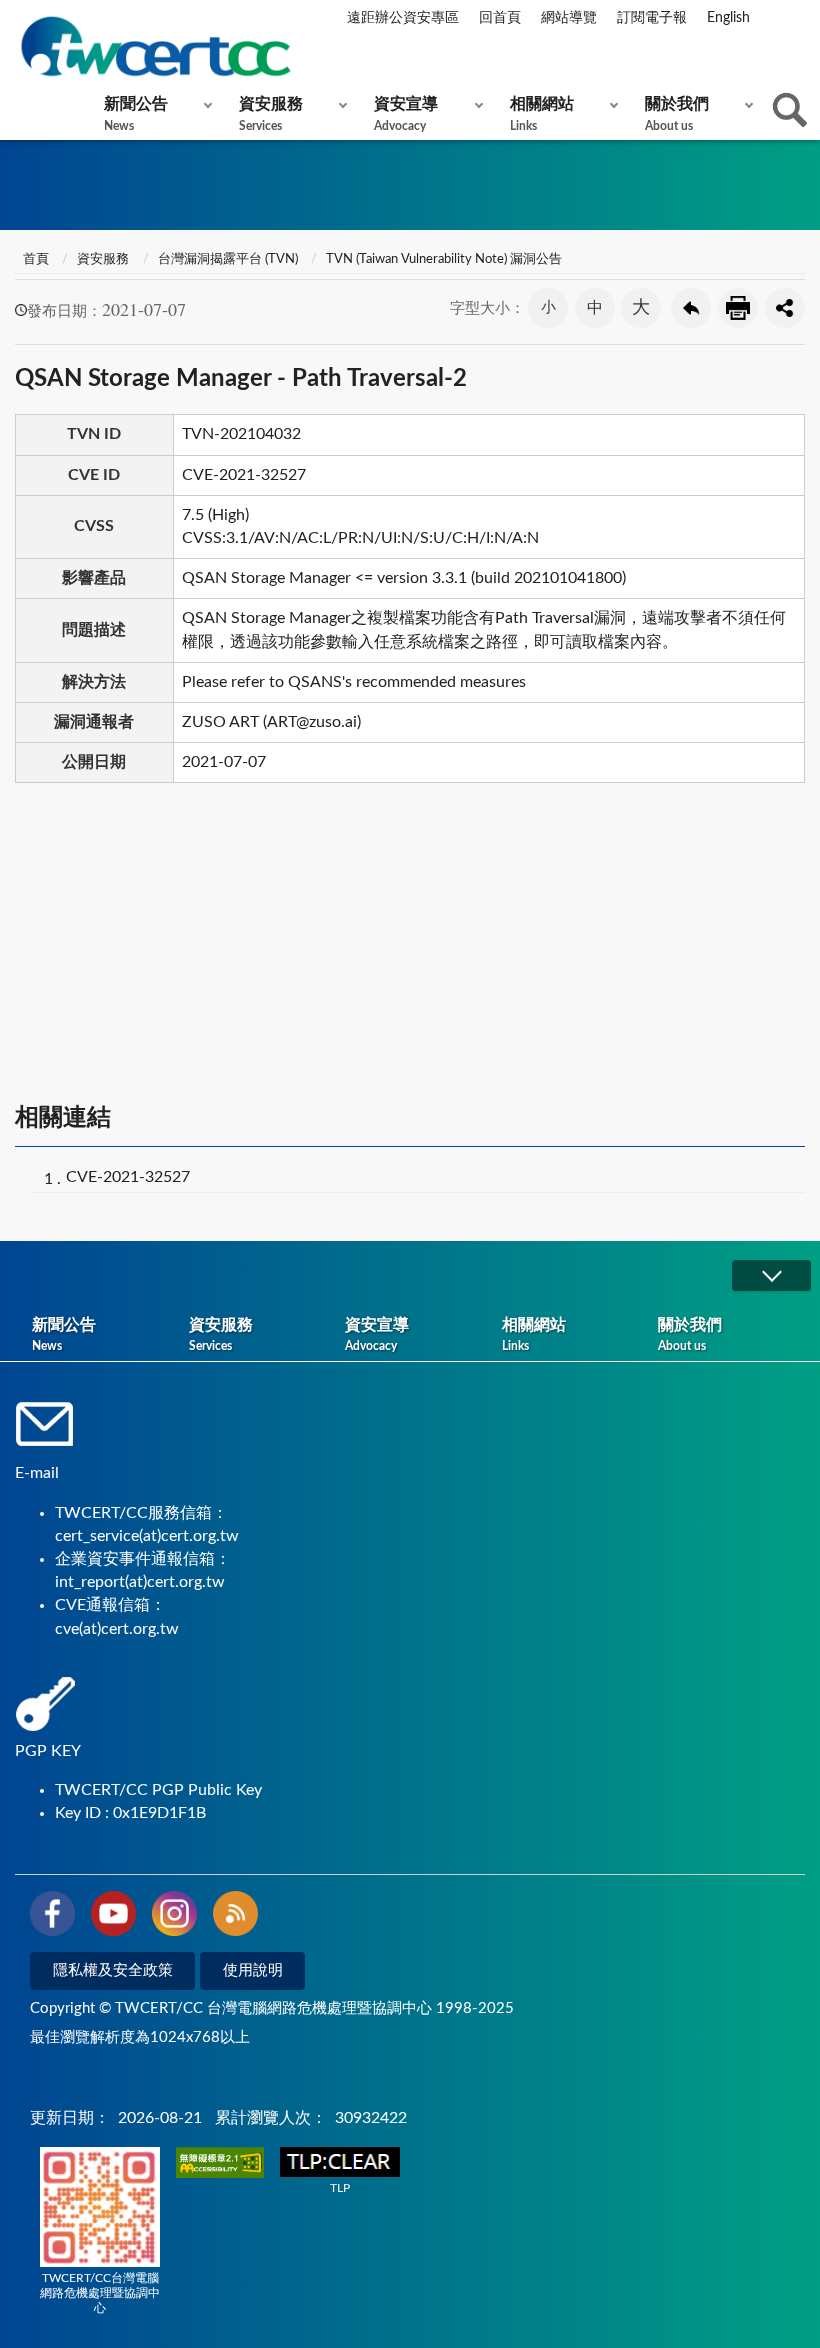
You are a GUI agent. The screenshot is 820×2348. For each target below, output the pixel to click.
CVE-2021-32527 (128, 1177)
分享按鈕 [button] (785, 308)
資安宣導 (406, 114)
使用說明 (253, 1970)
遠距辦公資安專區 (403, 18)
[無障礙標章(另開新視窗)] (220, 2164)
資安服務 (271, 114)
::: (19, 19)
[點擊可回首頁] (155, 46)
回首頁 (500, 18)
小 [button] (548, 307)
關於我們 (677, 114)
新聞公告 (136, 114)
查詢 (790, 110)
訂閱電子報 (652, 18)
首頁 (34, 259)
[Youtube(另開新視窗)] (113, 1917)
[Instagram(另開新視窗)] (174, 1917)
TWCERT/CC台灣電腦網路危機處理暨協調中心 (100, 2293)
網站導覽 (569, 18)
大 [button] (641, 308)
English (728, 18)
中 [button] (595, 308)
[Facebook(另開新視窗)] (52, 1917)
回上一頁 (691, 308)
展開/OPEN (771, 1275)
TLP (340, 2188)
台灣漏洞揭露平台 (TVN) (228, 259)
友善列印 (738, 308)
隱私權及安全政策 (113, 1970)
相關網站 (542, 114)
